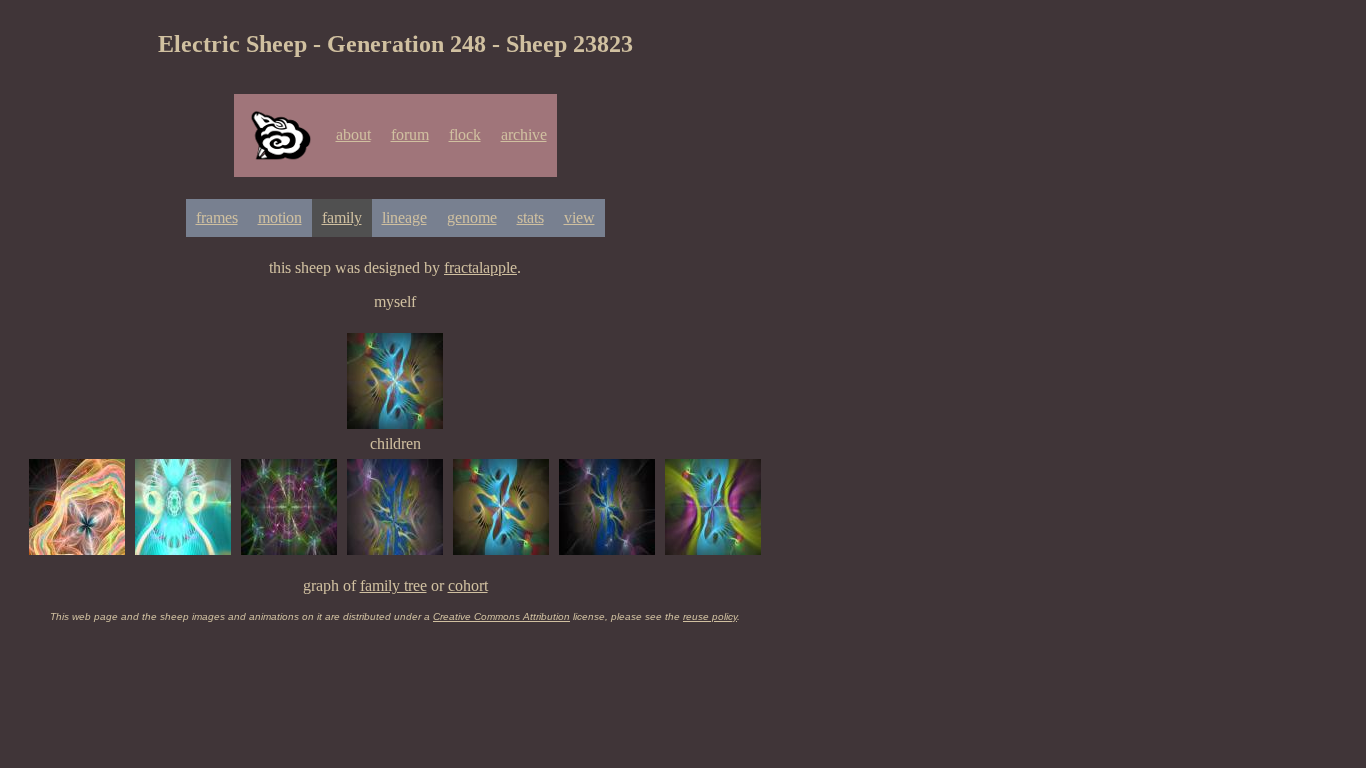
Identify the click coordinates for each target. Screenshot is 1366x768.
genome (472, 217)
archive (524, 134)
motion (280, 217)
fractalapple (480, 267)
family (342, 217)
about (353, 134)
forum (410, 134)
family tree (393, 585)
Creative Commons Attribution (501, 616)
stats (530, 217)
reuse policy (710, 616)
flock (465, 134)
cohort (468, 585)
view (579, 217)
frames (217, 217)
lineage (404, 217)
